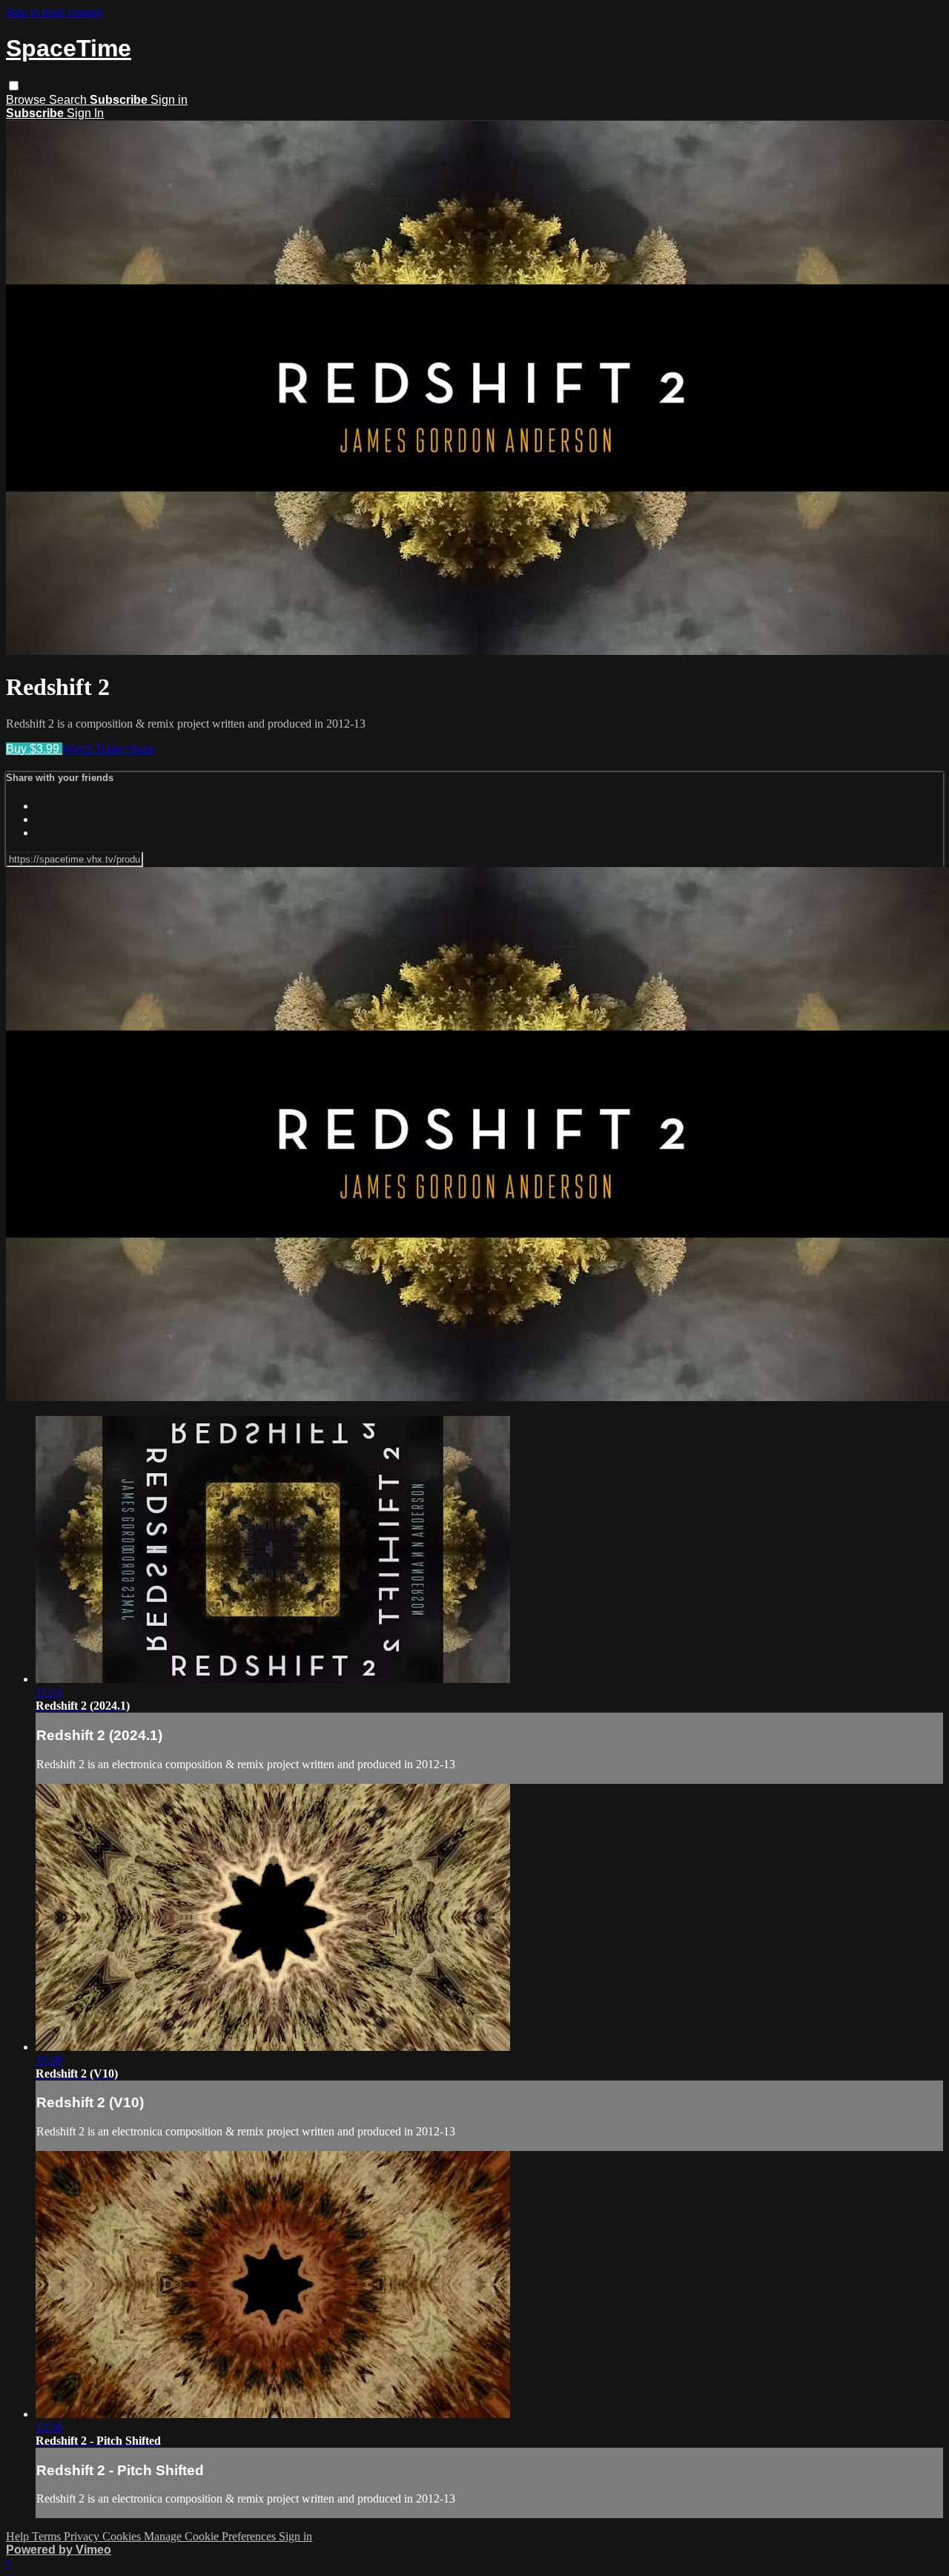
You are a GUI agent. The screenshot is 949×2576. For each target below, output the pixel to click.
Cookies (123, 2536)
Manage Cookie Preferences (211, 2536)
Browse (27, 100)
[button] (14, 86)
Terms (48, 2536)
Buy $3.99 (34, 749)
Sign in (169, 100)
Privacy (83, 2536)
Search (69, 100)
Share (142, 749)
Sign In (85, 113)
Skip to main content (54, 12)
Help (19, 2536)
